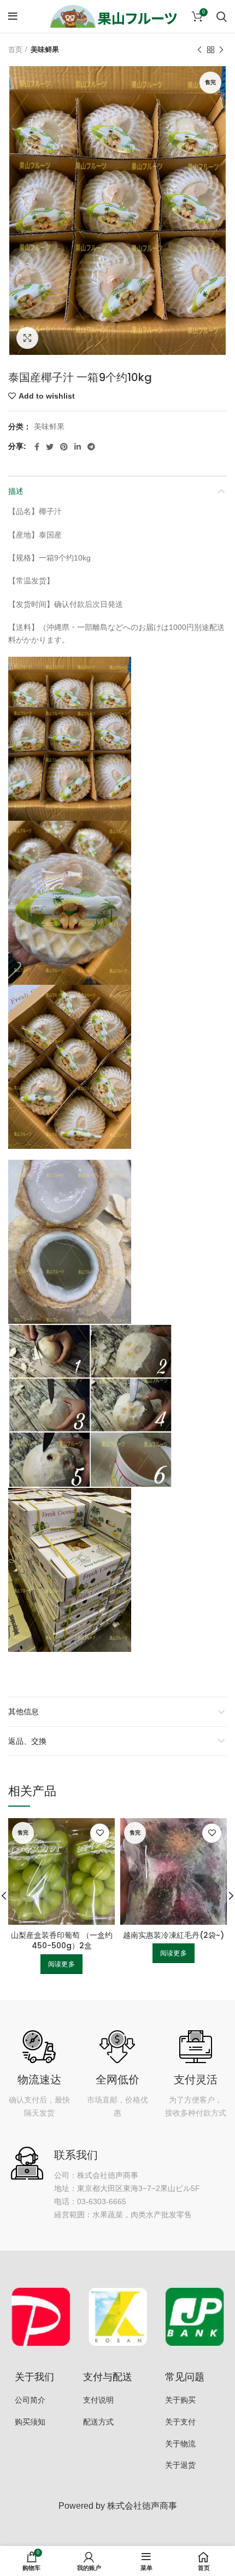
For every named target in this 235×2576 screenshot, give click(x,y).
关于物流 (180, 2444)
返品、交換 (27, 1741)
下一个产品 (221, 50)
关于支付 (180, 2422)
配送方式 (98, 2422)
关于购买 (180, 2400)
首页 (15, 49)
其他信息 (23, 1712)
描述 (16, 491)
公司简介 (30, 2400)
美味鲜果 (45, 49)
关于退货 (180, 2465)
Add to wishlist (47, 396)
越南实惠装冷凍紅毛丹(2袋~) (174, 1935)
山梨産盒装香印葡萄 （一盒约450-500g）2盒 (62, 1941)
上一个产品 (199, 50)
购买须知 (30, 2422)
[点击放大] (27, 338)
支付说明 (98, 2400)
